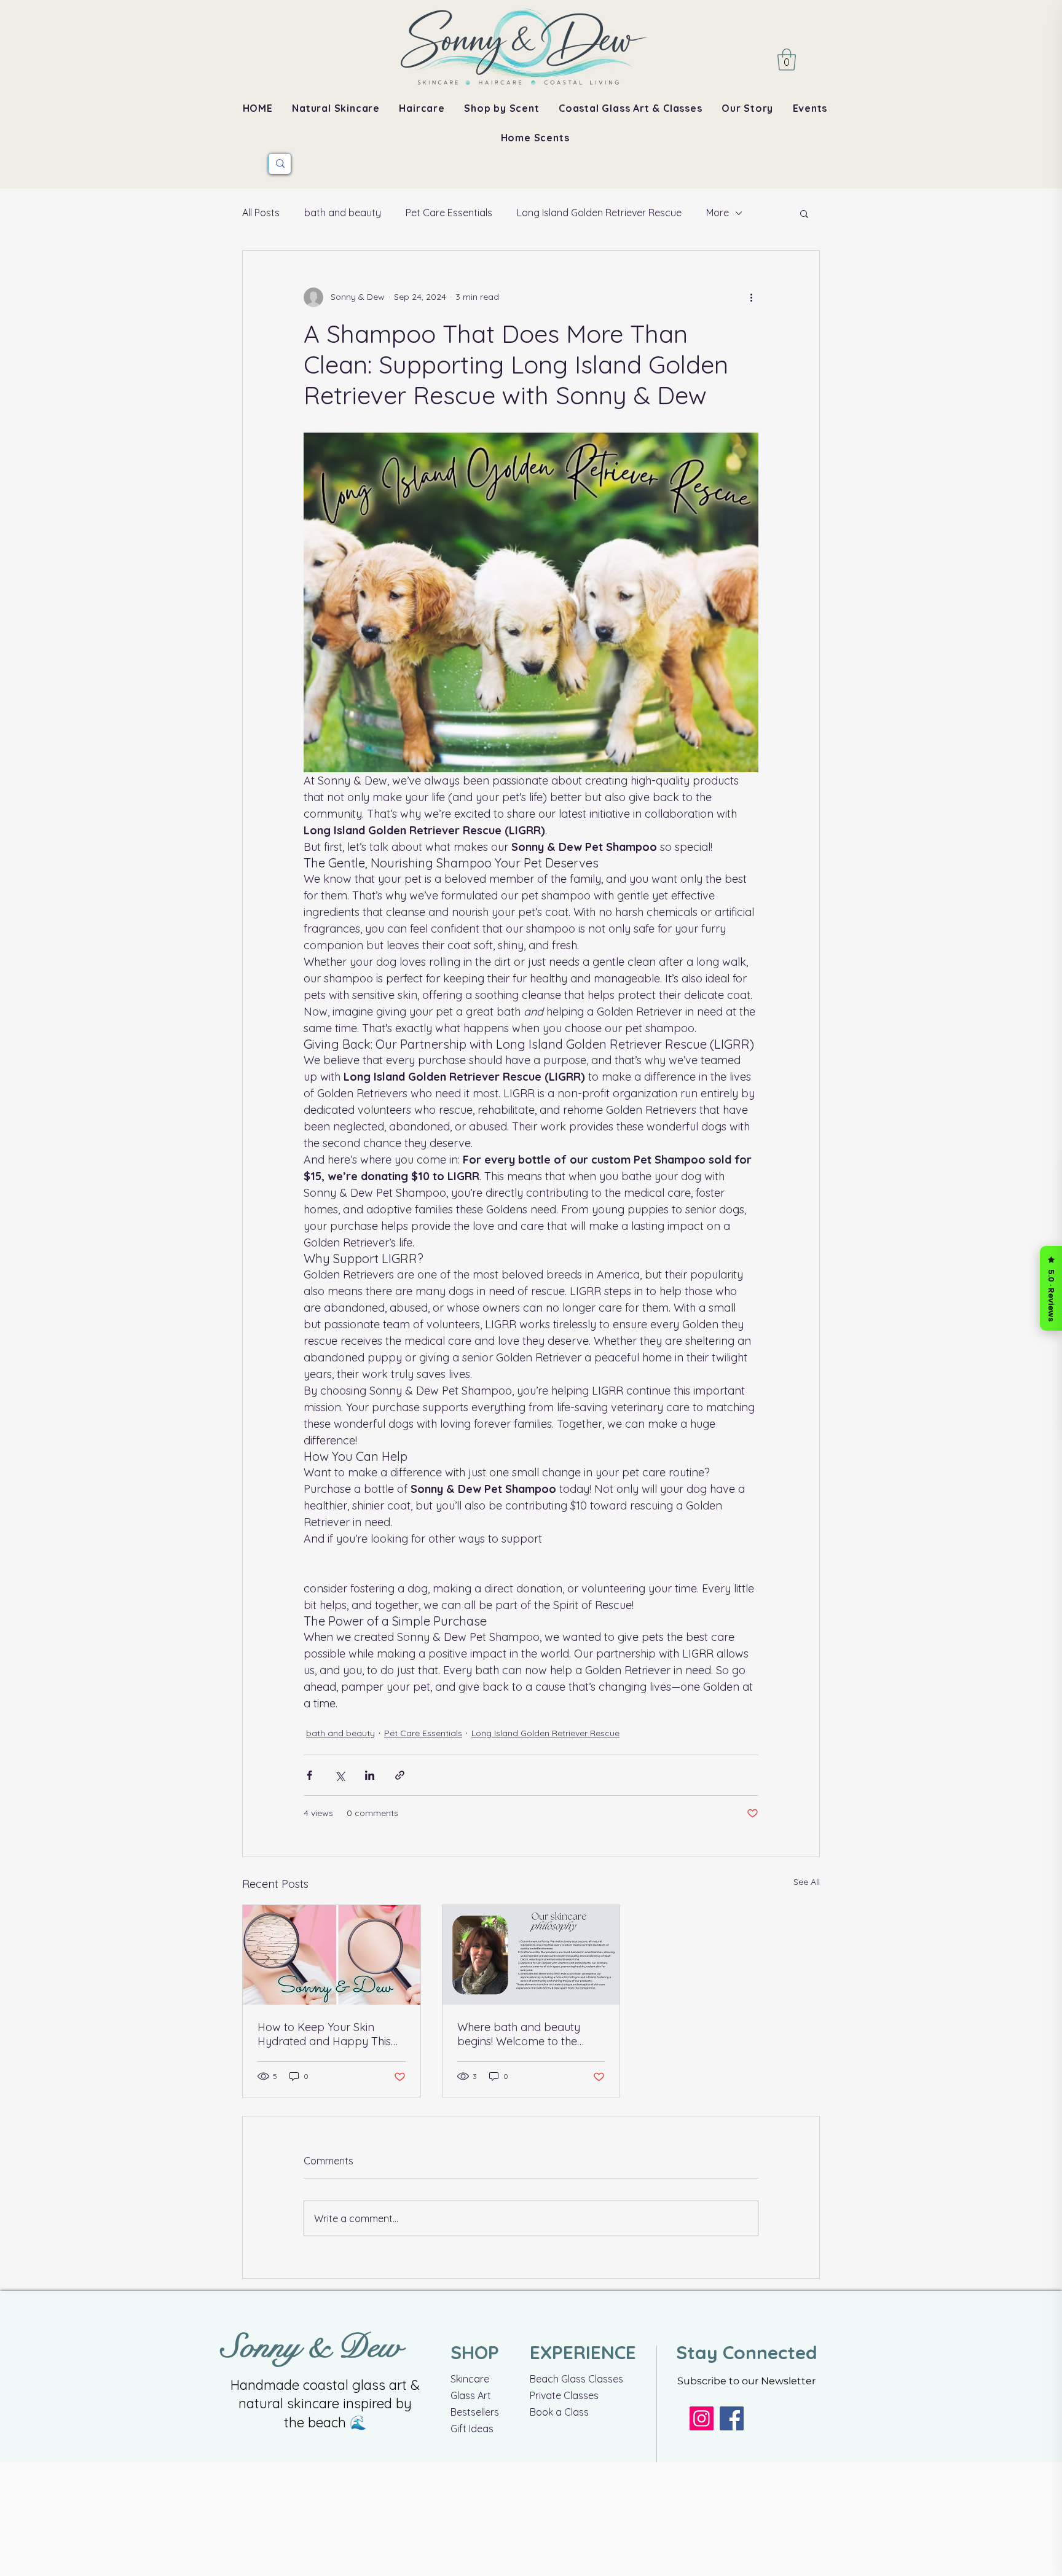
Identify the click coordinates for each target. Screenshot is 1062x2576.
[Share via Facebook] (309, 1775)
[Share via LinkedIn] (370, 1775)
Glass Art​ (471, 2395)
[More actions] (751, 297)
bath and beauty (343, 213)
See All (807, 1882)
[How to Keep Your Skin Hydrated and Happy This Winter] (332, 1955)
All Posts (261, 213)
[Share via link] (400, 1775)
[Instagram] (702, 2418)
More (718, 213)
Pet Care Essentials (449, 213)
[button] (787, 60)
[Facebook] (732, 2418)
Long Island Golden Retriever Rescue (599, 213)
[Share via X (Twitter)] (340, 1775)
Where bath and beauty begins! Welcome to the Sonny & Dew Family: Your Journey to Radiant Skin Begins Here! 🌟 (524, 2034)
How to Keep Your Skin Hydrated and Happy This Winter (324, 2034)
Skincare (470, 2379)
